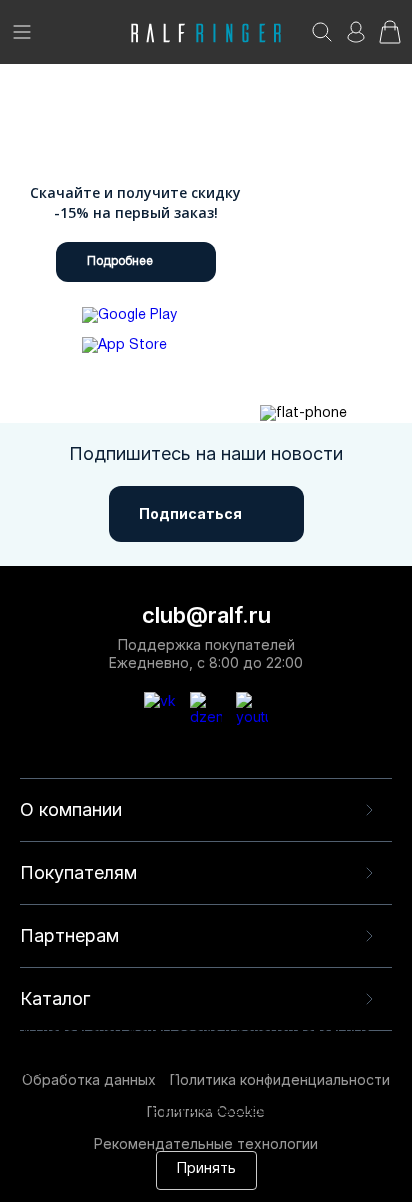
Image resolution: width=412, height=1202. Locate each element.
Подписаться (190, 513)
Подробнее (120, 261)
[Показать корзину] (390, 38)
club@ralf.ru (206, 615)
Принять (206, 1169)
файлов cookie (236, 1091)
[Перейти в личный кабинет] (356, 38)
